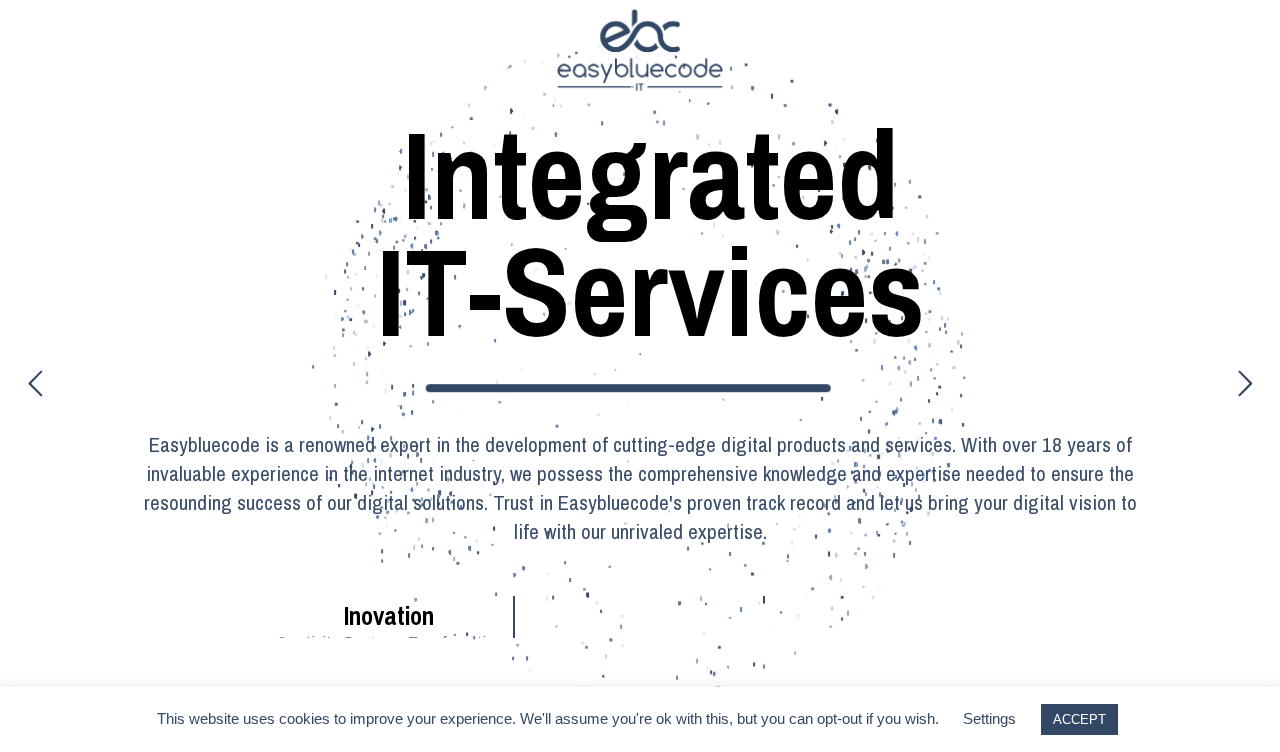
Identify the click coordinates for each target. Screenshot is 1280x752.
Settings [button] (989, 718)
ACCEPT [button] (1079, 719)
